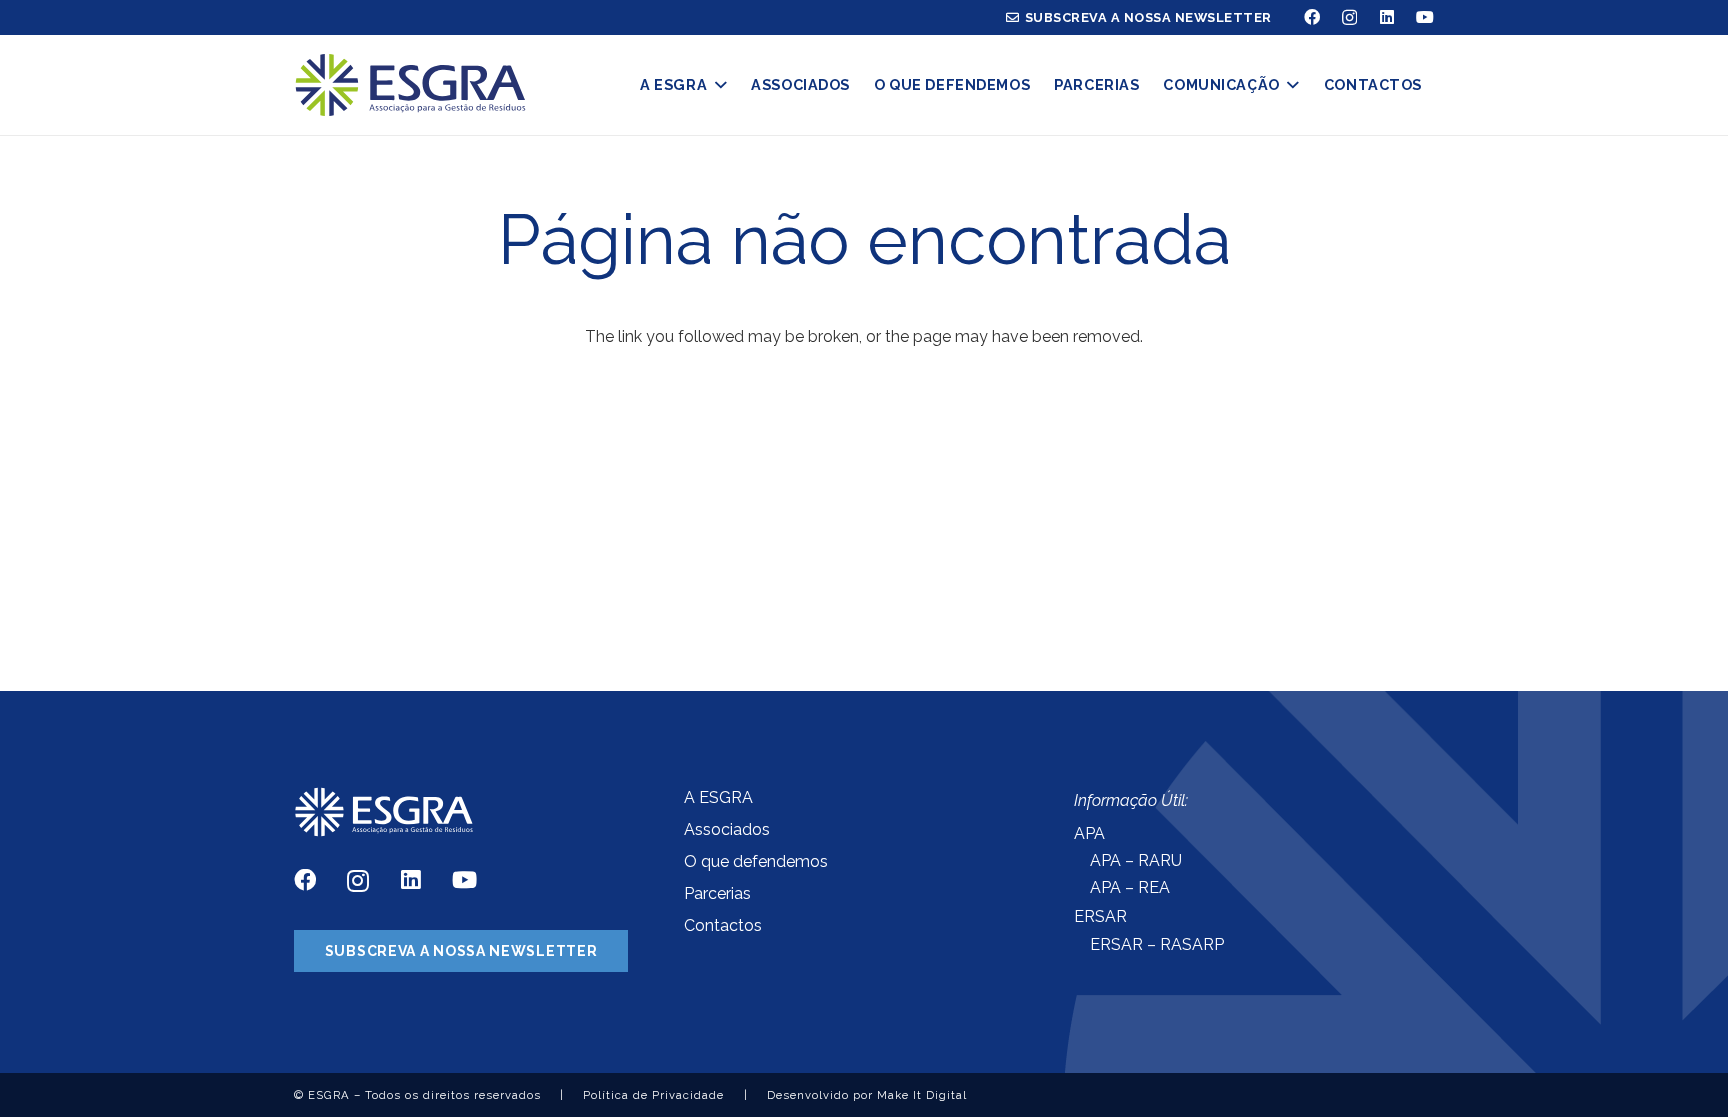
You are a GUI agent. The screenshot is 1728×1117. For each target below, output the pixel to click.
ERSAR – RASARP (1157, 944)
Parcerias (717, 893)
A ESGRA (718, 797)
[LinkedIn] (1387, 17)
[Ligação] (410, 85)
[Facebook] (1312, 17)
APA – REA (1130, 887)
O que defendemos (756, 861)
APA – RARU (1136, 860)
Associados (727, 829)
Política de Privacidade (653, 1095)
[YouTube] (1425, 17)
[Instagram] (1349, 18)
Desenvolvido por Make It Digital (867, 1095)
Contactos (723, 925)
